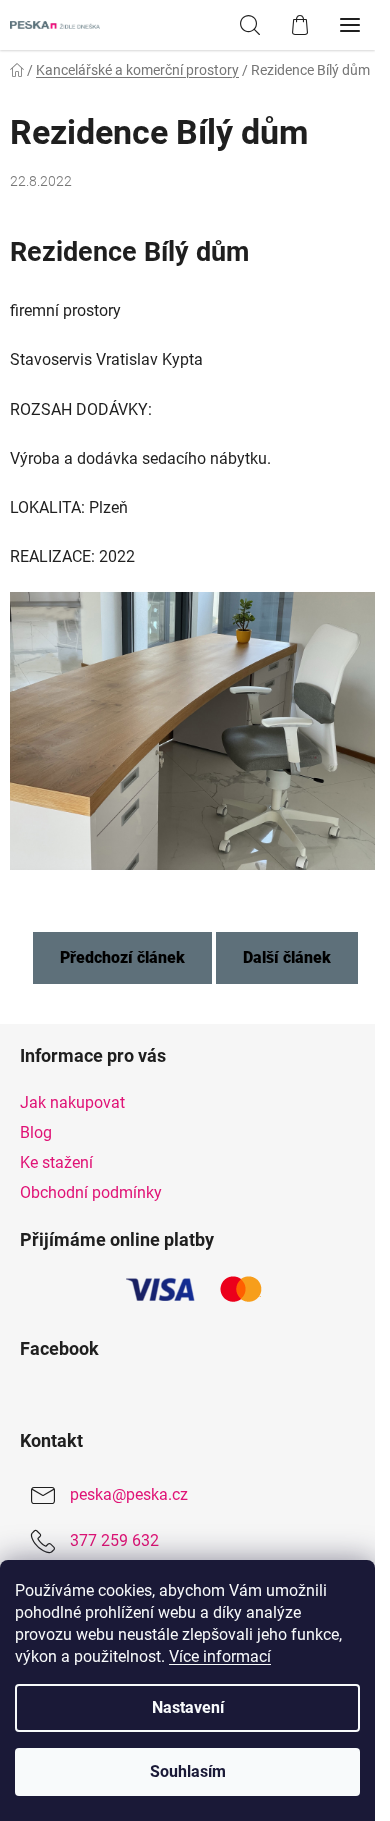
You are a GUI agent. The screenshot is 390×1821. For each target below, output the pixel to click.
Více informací (220, 1656)
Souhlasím (188, 1771)
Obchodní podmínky (91, 1192)
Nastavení (188, 1707)
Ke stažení (56, 1162)
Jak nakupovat (72, 1102)
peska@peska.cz (129, 1494)
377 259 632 (114, 1540)
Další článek (287, 957)
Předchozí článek (122, 957)
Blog (36, 1132)
